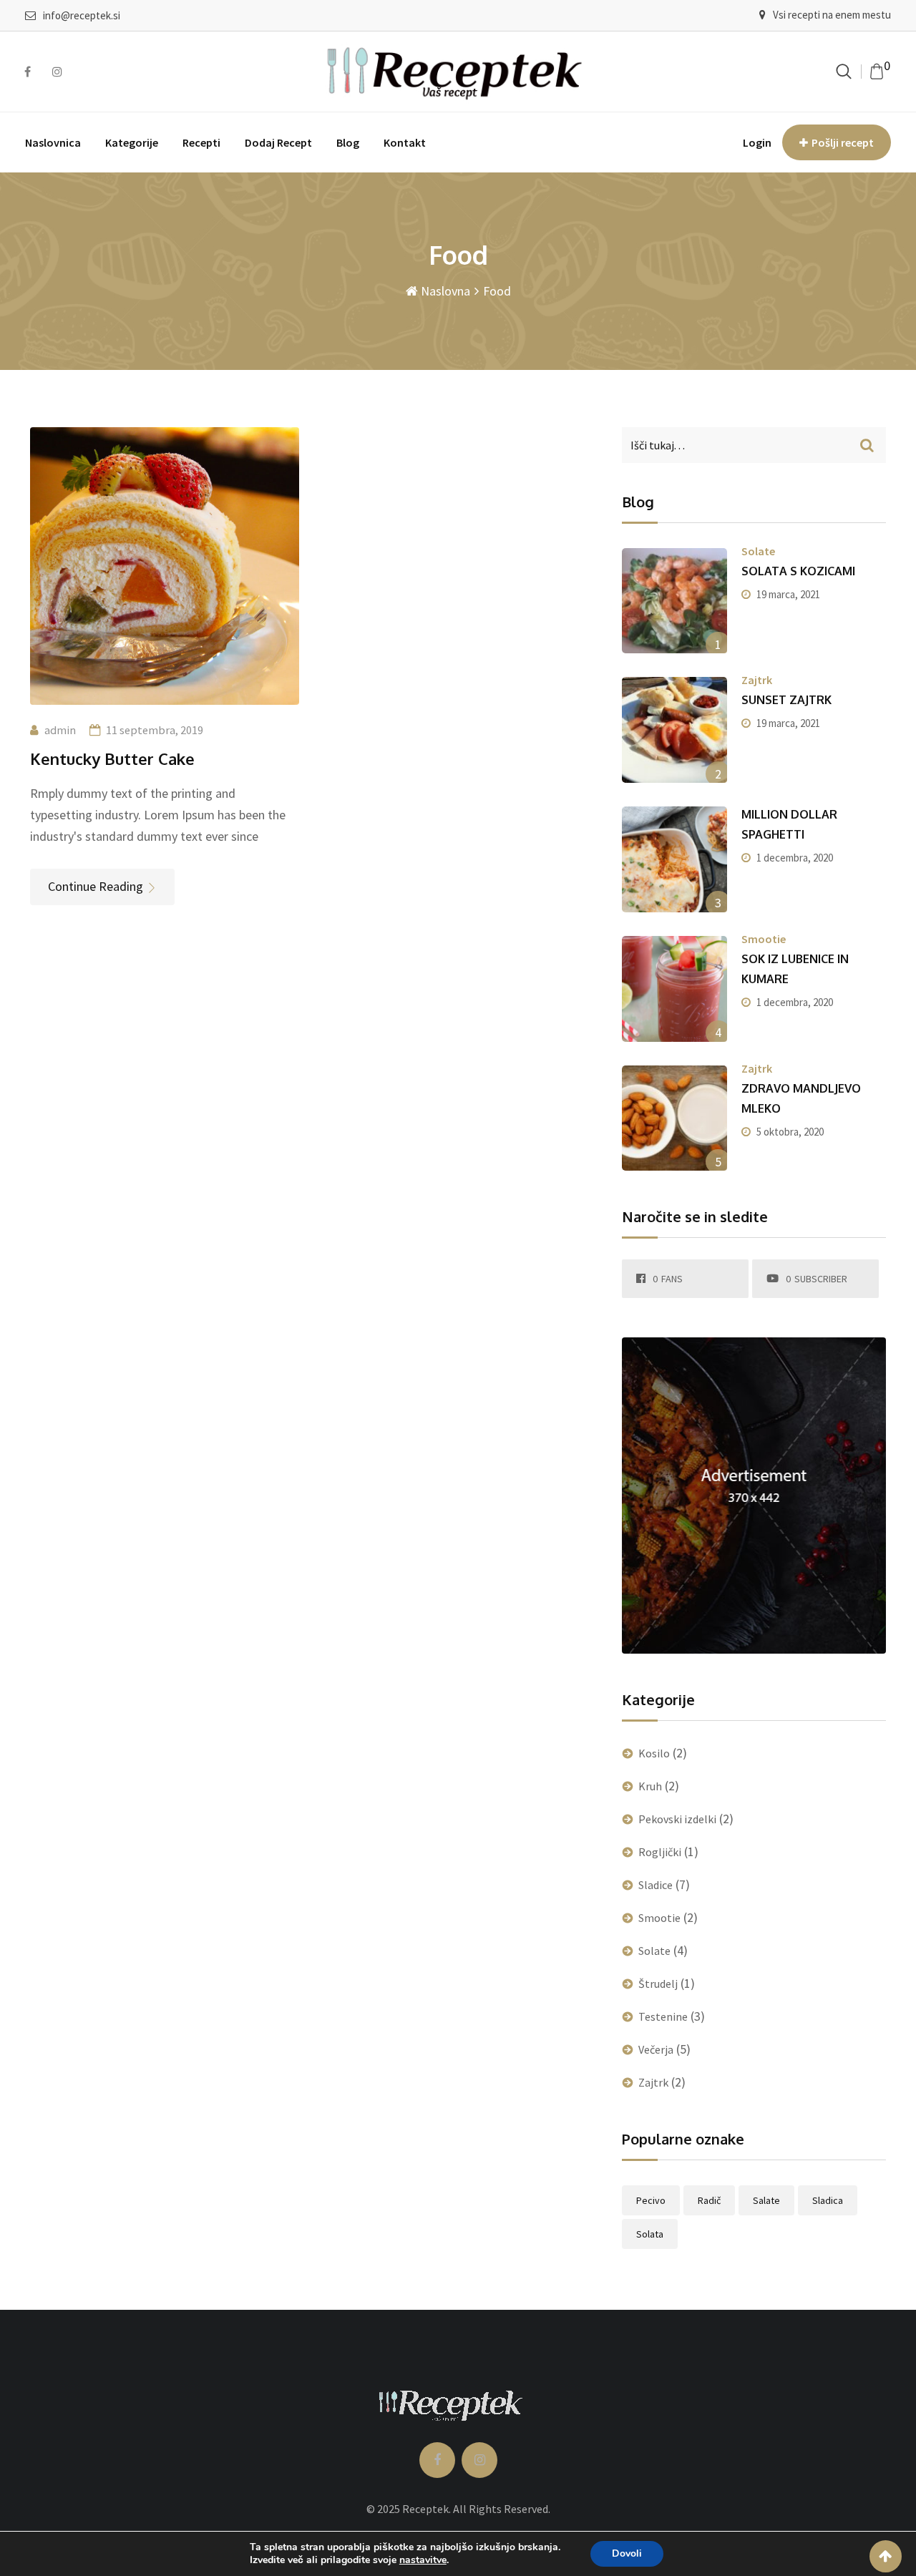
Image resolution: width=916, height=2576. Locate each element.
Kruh (650, 1786)
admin (60, 730)
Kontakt (405, 142)
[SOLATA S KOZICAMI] (675, 601)
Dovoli (627, 2553)
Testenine (663, 2016)
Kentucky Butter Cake (112, 758)
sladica (828, 2200)
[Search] (844, 71)
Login (757, 142)
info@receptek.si (82, 15)
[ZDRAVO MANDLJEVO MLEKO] (675, 1118)
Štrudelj (658, 1984)
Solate (758, 551)
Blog (348, 142)
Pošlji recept (843, 142)
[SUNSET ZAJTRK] (675, 730)
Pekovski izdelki (677, 1819)
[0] (877, 72)
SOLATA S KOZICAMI (798, 571)
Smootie (764, 939)
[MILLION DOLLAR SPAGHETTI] (675, 859)
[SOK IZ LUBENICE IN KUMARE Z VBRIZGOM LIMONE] (675, 989)
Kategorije (132, 142)
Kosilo (654, 1753)
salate (766, 2200)
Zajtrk (757, 680)
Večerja (656, 2049)
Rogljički (660, 1852)
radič (709, 2200)
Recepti (201, 142)
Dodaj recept (278, 142)
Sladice (656, 1885)
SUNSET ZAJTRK (786, 700)
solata (650, 2234)
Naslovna (444, 291)
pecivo (651, 2200)
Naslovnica (53, 142)
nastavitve (423, 2560)
